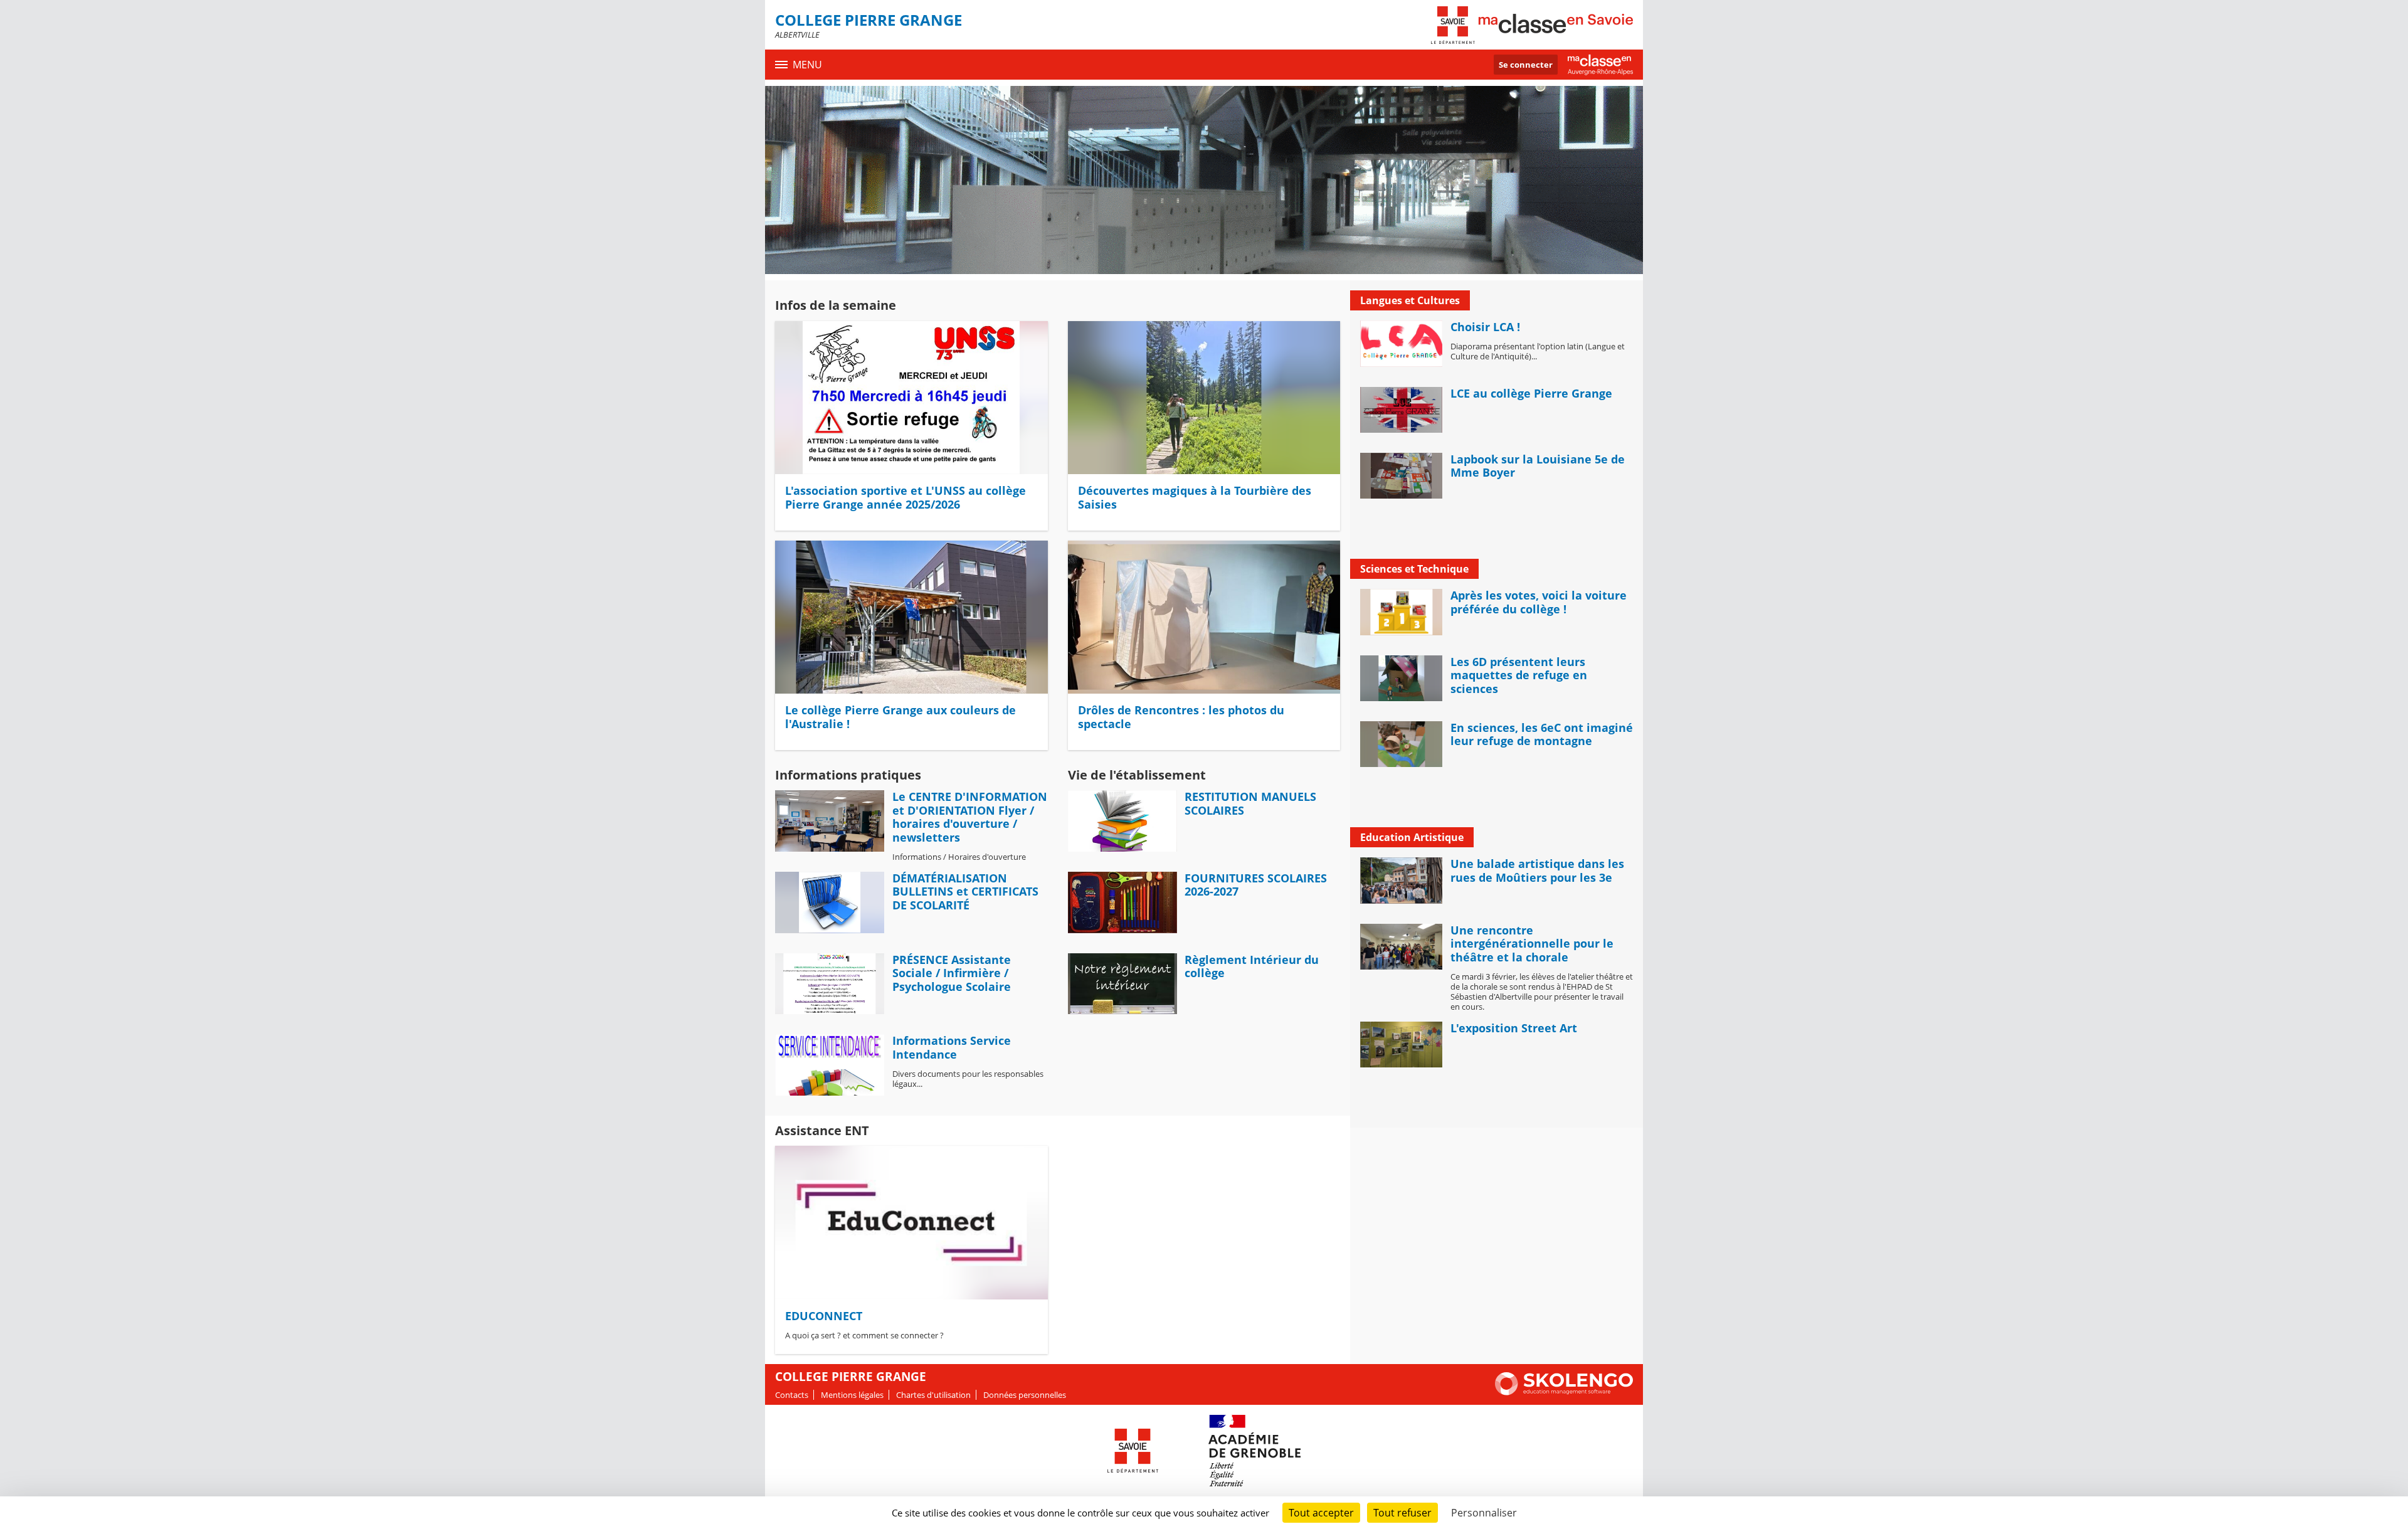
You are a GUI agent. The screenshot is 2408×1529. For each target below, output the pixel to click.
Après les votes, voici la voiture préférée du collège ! (1539, 602)
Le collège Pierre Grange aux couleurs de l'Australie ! (900, 717)
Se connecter (1526, 65)
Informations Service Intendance (952, 1047)
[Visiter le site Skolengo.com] (1564, 1392)
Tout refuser (1402, 1513)
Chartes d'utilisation (933, 1395)
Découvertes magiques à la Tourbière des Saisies (1195, 497)
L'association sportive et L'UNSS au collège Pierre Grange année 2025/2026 (906, 497)
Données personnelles (1025, 1395)
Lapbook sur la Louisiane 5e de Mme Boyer (1538, 466)
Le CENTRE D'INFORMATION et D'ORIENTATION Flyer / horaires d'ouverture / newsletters (970, 817)
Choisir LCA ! (1485, 327)
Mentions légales (852, 1395)
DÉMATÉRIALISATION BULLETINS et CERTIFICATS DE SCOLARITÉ (965, 891)
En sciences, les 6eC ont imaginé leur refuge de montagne (1542, 734)
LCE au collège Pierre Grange (1531, 393)
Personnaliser (1484, 1513)
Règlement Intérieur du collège (1252, 966)
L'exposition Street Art (1514, 1028)
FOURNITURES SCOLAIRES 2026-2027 (1256, 885)
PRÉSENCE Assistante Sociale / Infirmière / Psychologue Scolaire (952, 973)
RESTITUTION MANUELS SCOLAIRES (1250, 803)
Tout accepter (1321, 1513)
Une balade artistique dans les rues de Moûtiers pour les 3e (1537, 870)
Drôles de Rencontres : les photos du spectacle (1181, 717)
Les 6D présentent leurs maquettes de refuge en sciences (1519, 675)
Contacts (792, 1395)
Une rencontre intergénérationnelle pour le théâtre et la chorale (1532, 944)
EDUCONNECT (824, 1316)
